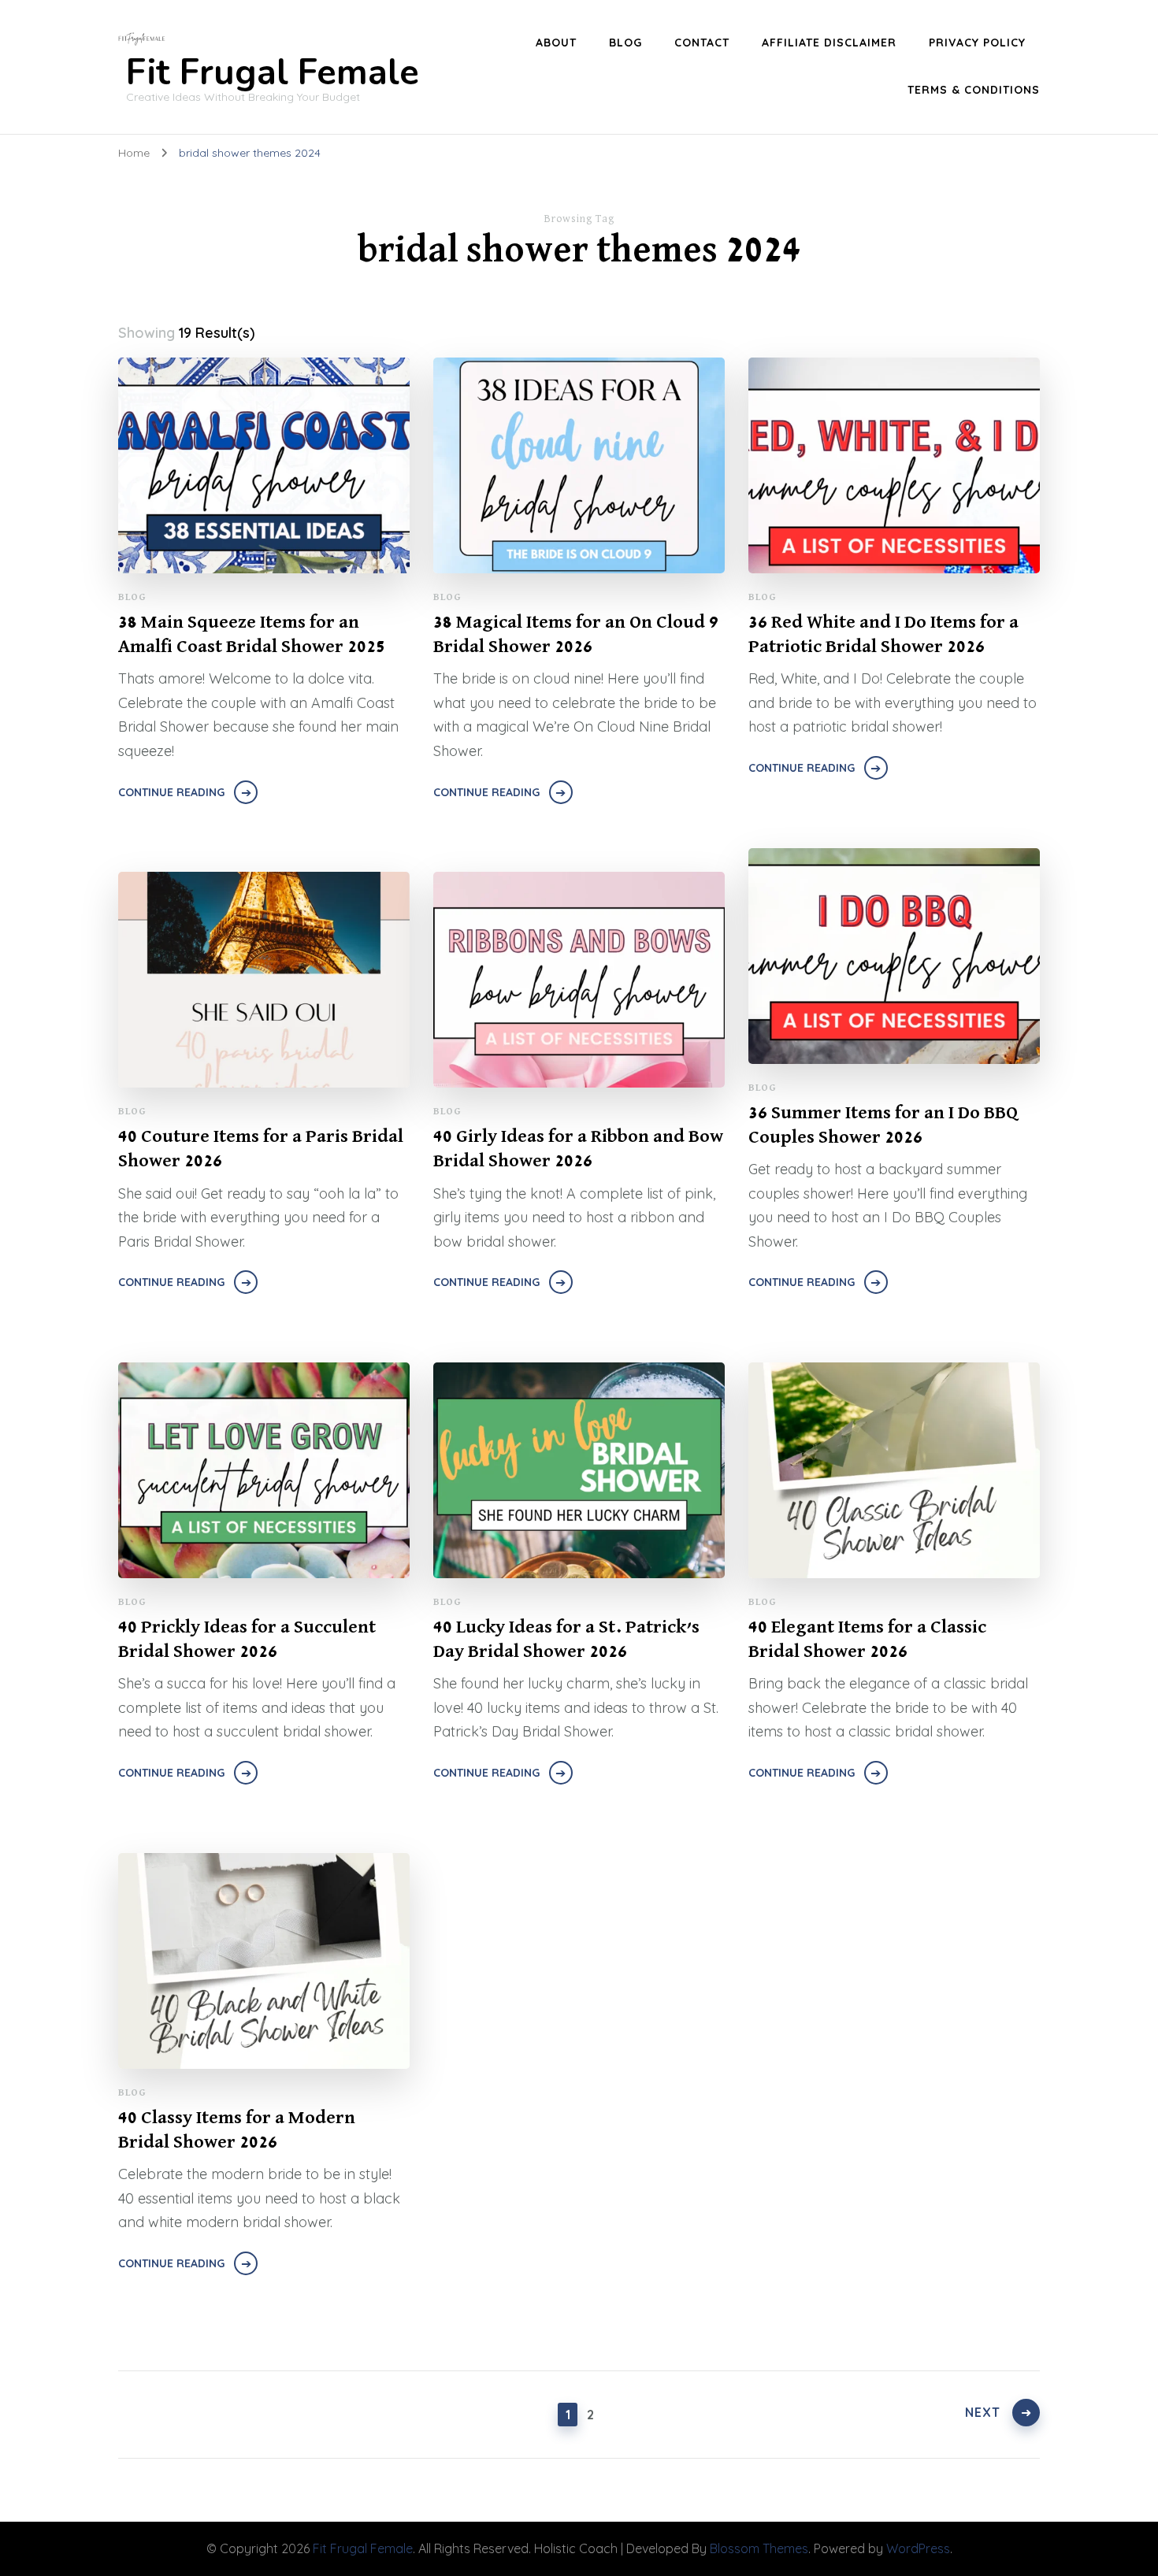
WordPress (918, 2548)
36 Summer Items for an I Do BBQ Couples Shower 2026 (883, 1125)
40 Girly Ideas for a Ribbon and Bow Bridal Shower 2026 (578, 1149)
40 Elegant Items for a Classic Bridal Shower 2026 (867, 1639)
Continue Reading (171, 792)
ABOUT (556, 43)
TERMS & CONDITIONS (974, 90)
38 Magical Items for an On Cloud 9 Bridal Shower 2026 (576, 634)
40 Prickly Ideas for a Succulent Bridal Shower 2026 (247, 1639)
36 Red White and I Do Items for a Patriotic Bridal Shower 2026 (883, 634)
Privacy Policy (977, 43)
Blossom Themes (759, 2548)
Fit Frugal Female (273, 73)
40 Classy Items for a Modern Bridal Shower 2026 (237, 2130)
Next (983, 2412)
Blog (132, 597)
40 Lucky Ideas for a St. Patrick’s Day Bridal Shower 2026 (566, 1639)
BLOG (625, 43)
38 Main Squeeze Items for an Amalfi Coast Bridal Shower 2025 (252, 634)
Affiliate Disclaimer (829, 43)
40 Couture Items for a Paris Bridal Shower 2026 (261, 1149)
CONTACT (702, 43)
